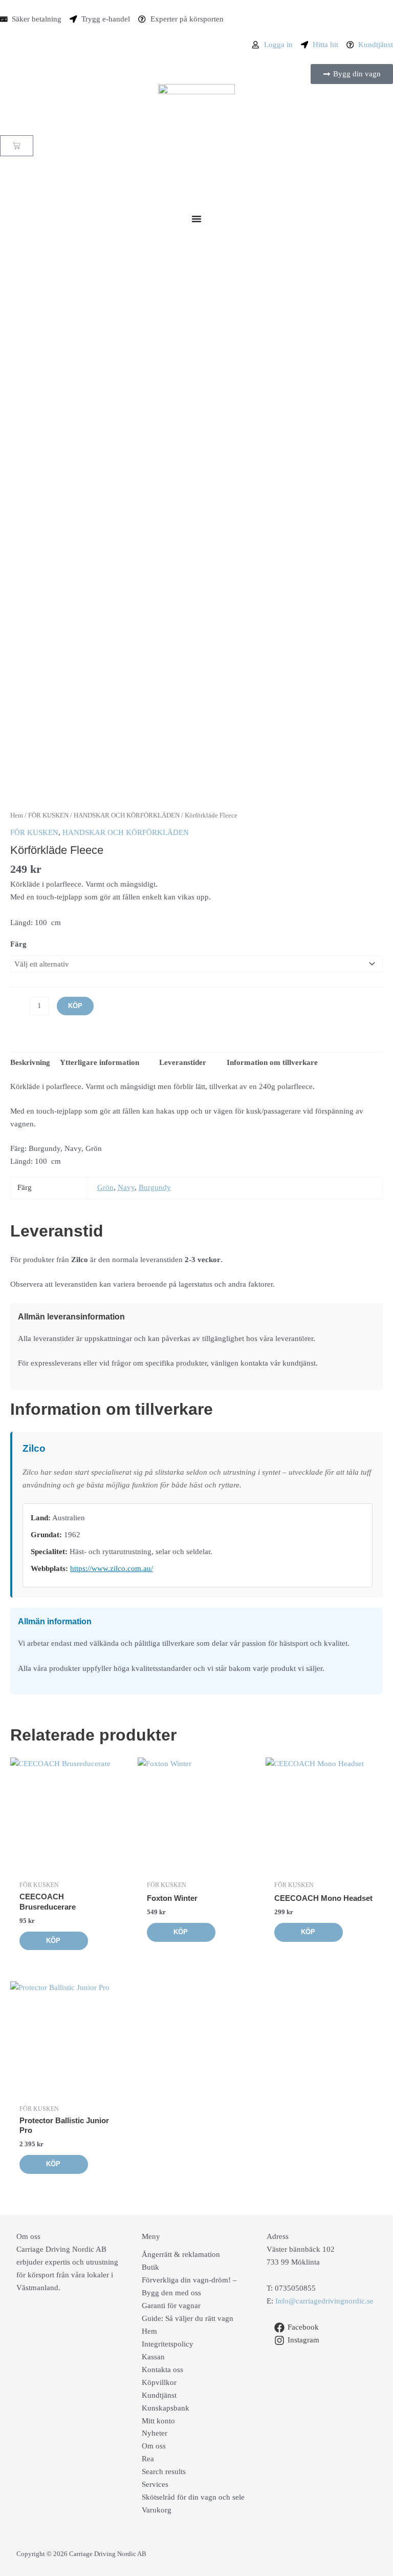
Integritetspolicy (168, 2344)
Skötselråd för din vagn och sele (193, 2497)
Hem (17, 815)
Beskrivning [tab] (30, 1062)
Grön (105, 1187)
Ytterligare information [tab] (100, 1062)
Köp (75, 1006)
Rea (148, 2459)
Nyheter (155, 2433)
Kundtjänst (159, 2395)
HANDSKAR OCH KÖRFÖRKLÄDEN (127, 815)
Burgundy (155, 1187)
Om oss (154, 2446)
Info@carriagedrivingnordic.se (324, 2301)
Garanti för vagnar (171, 2306)
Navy (126, 1187)
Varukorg (157, 2510)
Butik (150, 2267)
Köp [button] (53, 1941)
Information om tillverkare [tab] (271, 1062)
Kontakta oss (162, 2370)
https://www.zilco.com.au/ (112, 1568)
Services (155, 2484)
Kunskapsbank (166, 2408)
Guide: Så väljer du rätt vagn (188, 2318)
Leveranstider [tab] (182, 1062)
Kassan (153, 2357)
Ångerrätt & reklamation (181, 2254)
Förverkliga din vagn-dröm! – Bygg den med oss (189, 2286)
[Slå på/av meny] (196, 219)
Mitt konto (158, 2421)
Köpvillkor (159, 2382)
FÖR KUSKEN (48, 815)
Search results (164, 2472)
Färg (18, 944)
